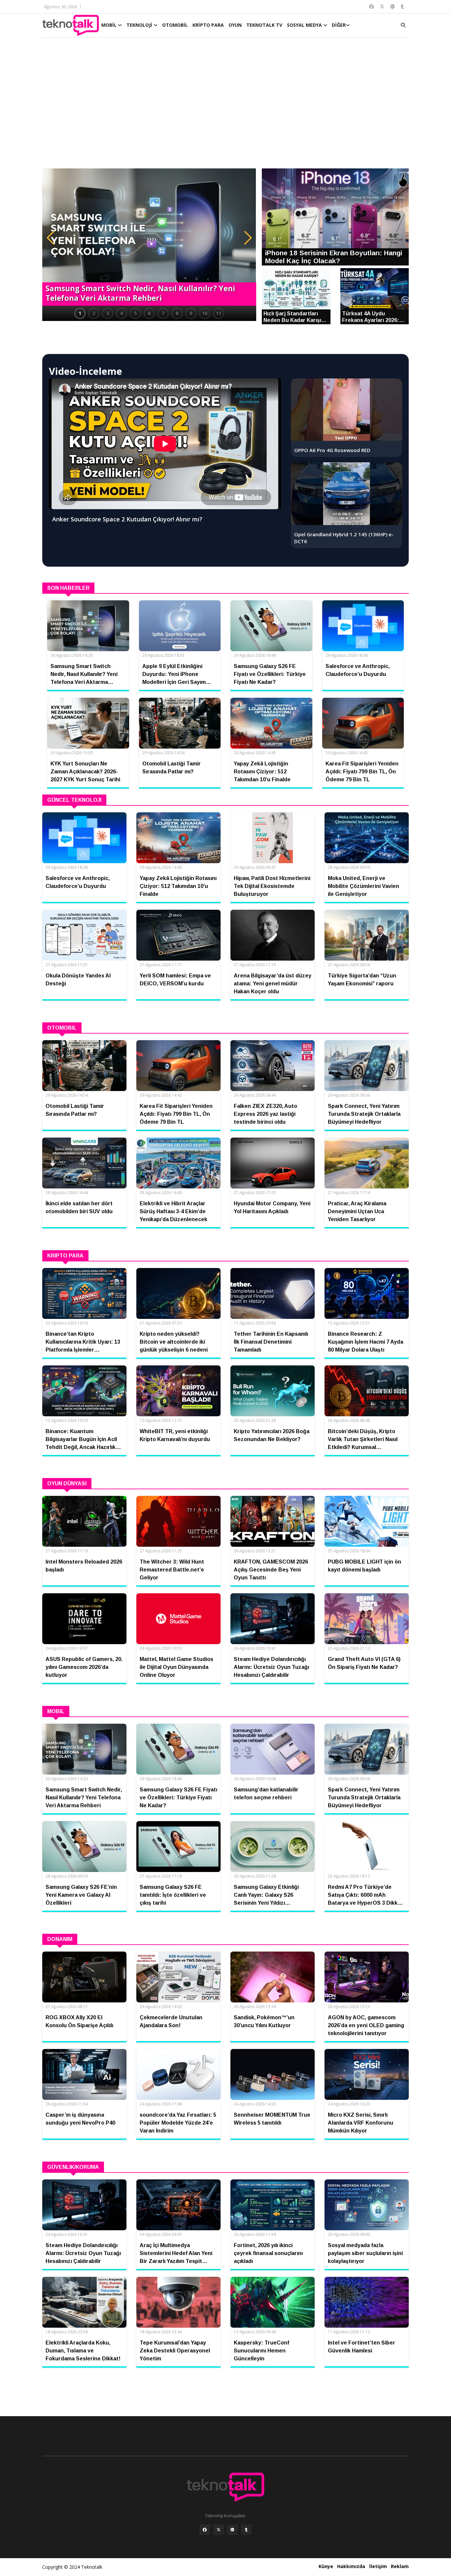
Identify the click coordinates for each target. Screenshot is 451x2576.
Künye (326, 2566)
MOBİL (110, 25)
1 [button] (80, 313)
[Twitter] (219, 2530)
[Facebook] (205, 2530)
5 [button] (135, 313)
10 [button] (205, 313)
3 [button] (108, 313)
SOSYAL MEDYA (305, 25)
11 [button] (219, 313)
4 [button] (121, 313)
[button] (51, 238)
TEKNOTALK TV (264, 25)
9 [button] (191, 313)
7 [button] (163, 313)
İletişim (378, 2566)
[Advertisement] (225, 106)
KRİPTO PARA (208, 25)
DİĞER (339, 25)
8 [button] (177, 313)
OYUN (235, 25)
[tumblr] (246, 2530)
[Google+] (232, 2530)
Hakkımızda (351, 2566)
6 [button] (149, 313)
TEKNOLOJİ (140, 25)
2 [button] (94, 313)
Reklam (400, 2566)
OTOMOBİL (175, 25)
